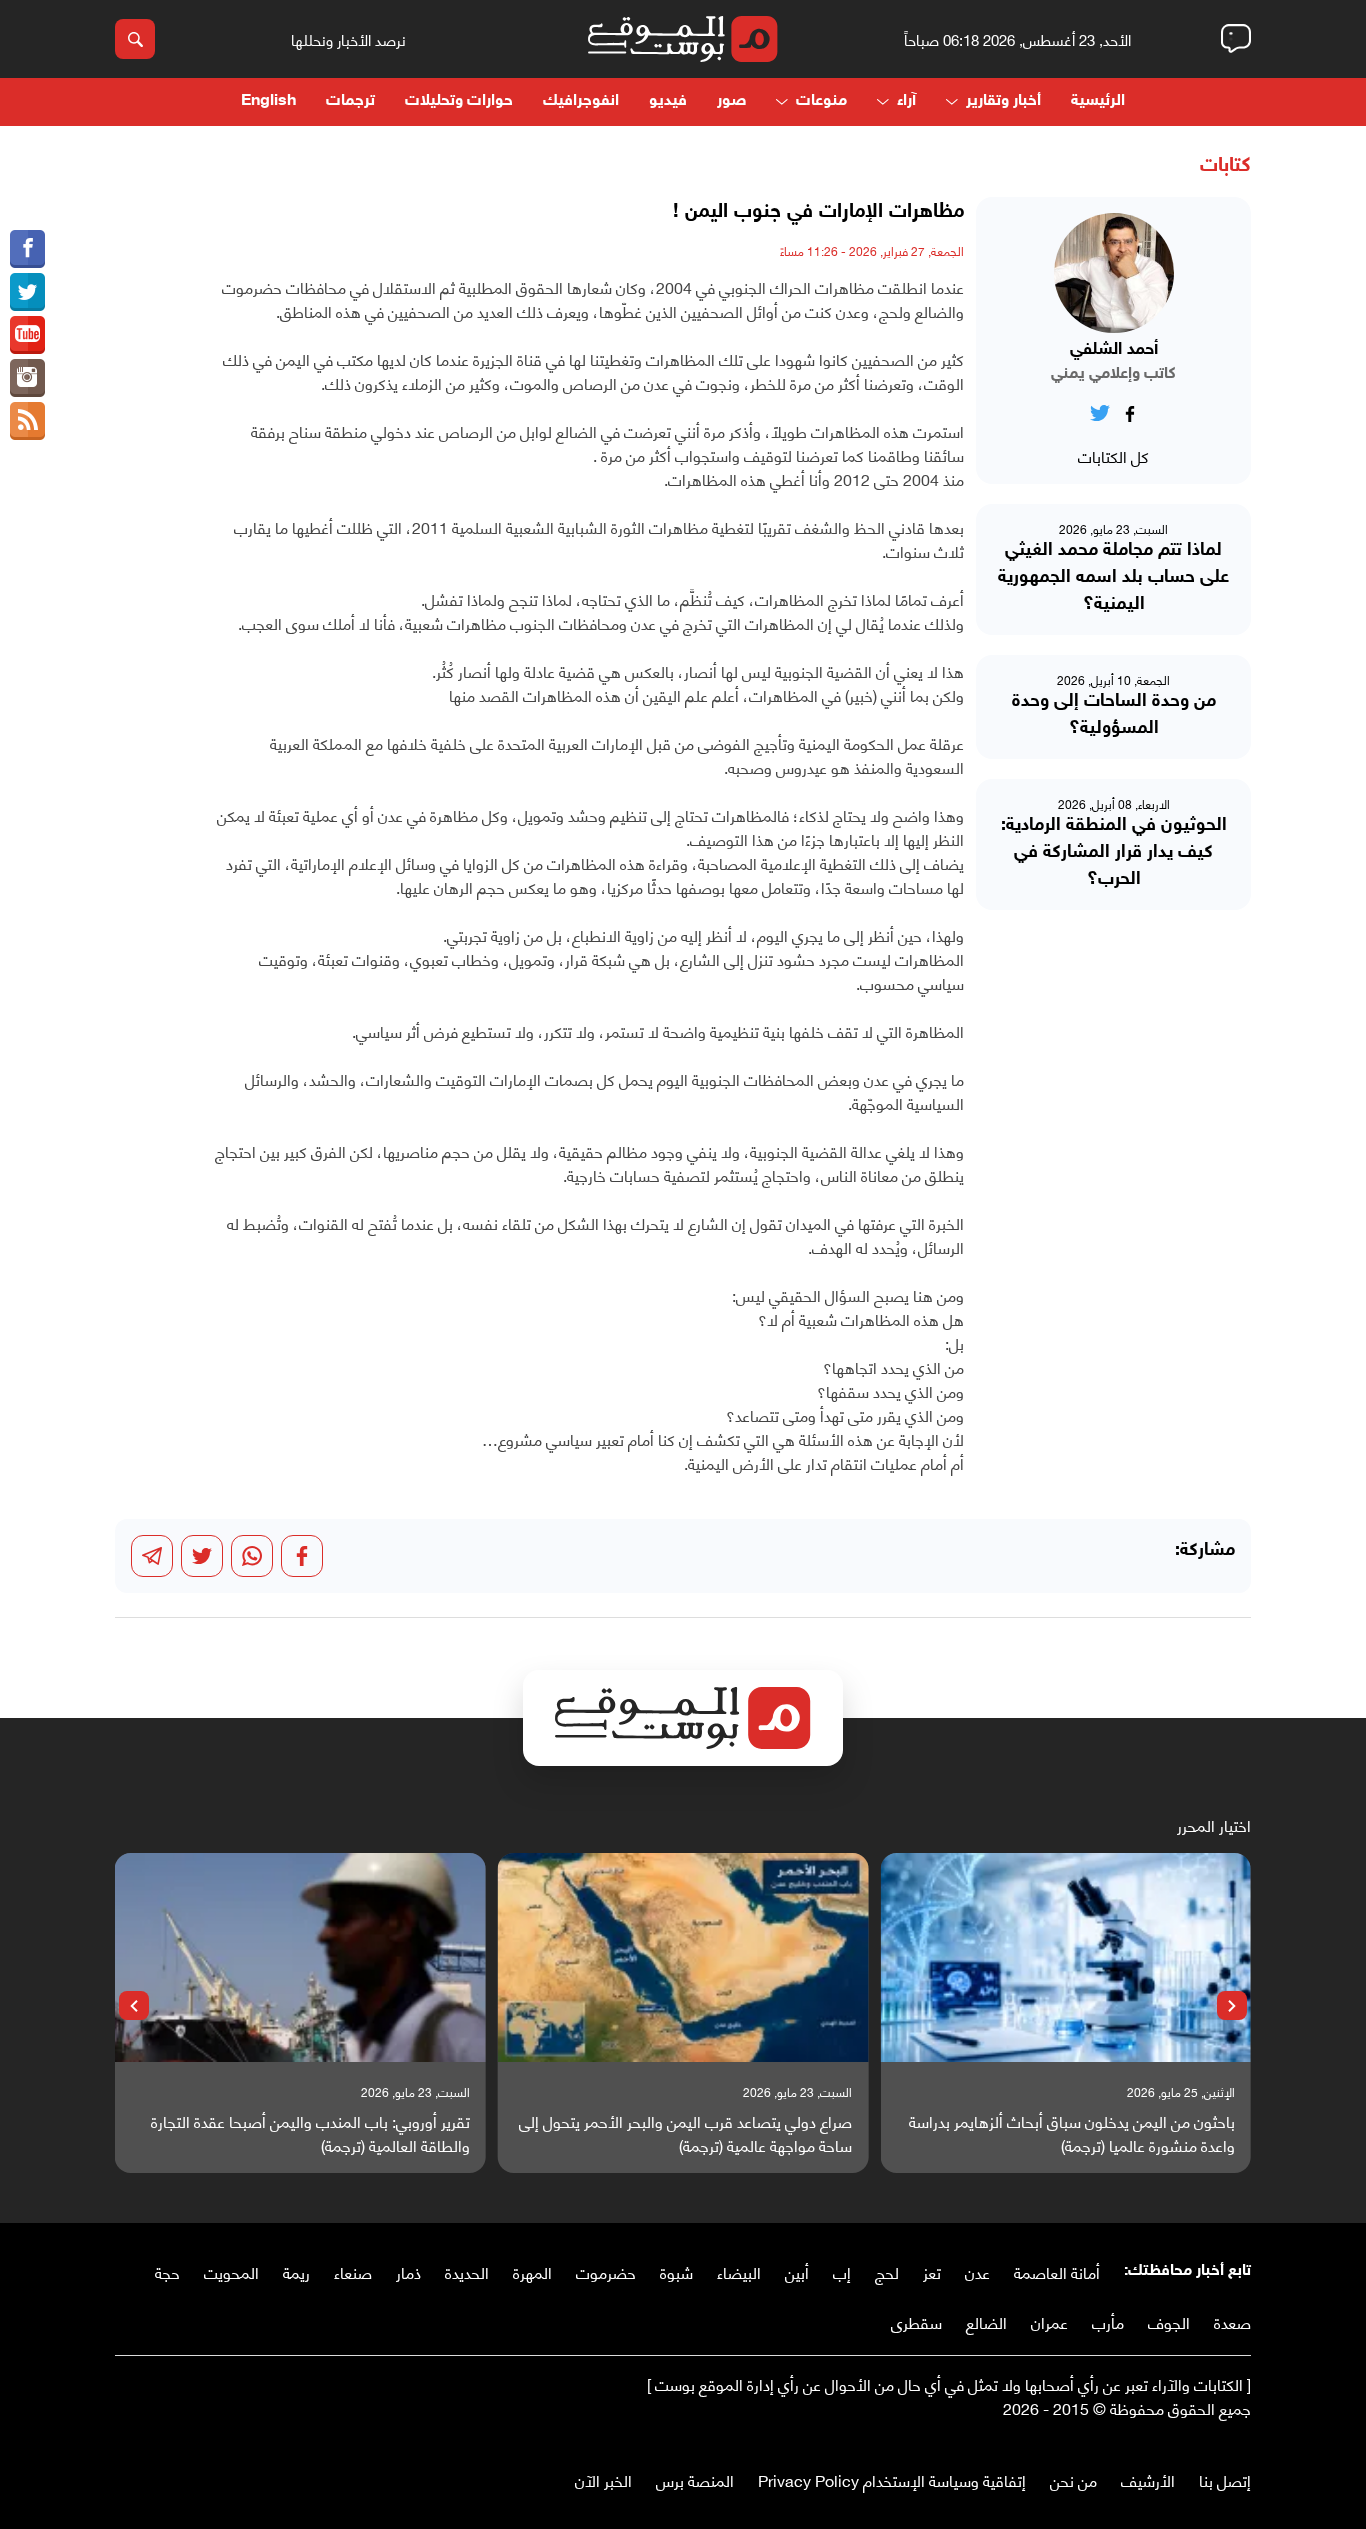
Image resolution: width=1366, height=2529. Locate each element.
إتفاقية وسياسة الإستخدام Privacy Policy (892, 2479)
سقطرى (916, 2321)
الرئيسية (1098, 101)
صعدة (1232, 2321)
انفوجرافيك (581, 101)
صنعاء (353, 2271)
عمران (1049, 2321)
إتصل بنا (1225, 2479)
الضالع (986, 2321)
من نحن (1073, 2479)
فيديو (668, 101)
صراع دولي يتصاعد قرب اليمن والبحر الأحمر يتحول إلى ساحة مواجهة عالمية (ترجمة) (685, 2133)
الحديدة (467, 2271)
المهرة (532, 2271)
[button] (1232, 2006)
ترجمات (350, 101)
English (268, 101)
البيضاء (739, 2271)
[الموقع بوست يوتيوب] (27, 335)
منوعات (821, 101)
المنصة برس (695, 2479)
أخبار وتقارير (1003, 101)
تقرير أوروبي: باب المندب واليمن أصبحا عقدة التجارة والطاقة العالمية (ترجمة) (310, 2133)
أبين (797, 2271)
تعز (932, 2271)
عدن (977, 2271)
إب (842, 2271)
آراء (906, 101)
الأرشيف (1148, 2479)
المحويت (231, 2271)
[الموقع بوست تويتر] (27, 292)
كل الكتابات (1113, 455)
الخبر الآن (603, 2479)
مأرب (1108, 2321)
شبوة (676, 2271)
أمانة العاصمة (1057, 2271)
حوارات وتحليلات (459, 101)
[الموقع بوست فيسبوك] (27, 249)
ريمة (296, 2271)
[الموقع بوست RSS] (27, 421)
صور (731, 101)
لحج (887, 2271)
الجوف (1169, 2321)
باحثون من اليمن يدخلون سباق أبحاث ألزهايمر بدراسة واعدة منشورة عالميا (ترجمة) (1072, 2133)
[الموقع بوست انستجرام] (27, 378)
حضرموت (606, 2271)
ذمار (408, 2271)
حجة (167, 2271)
